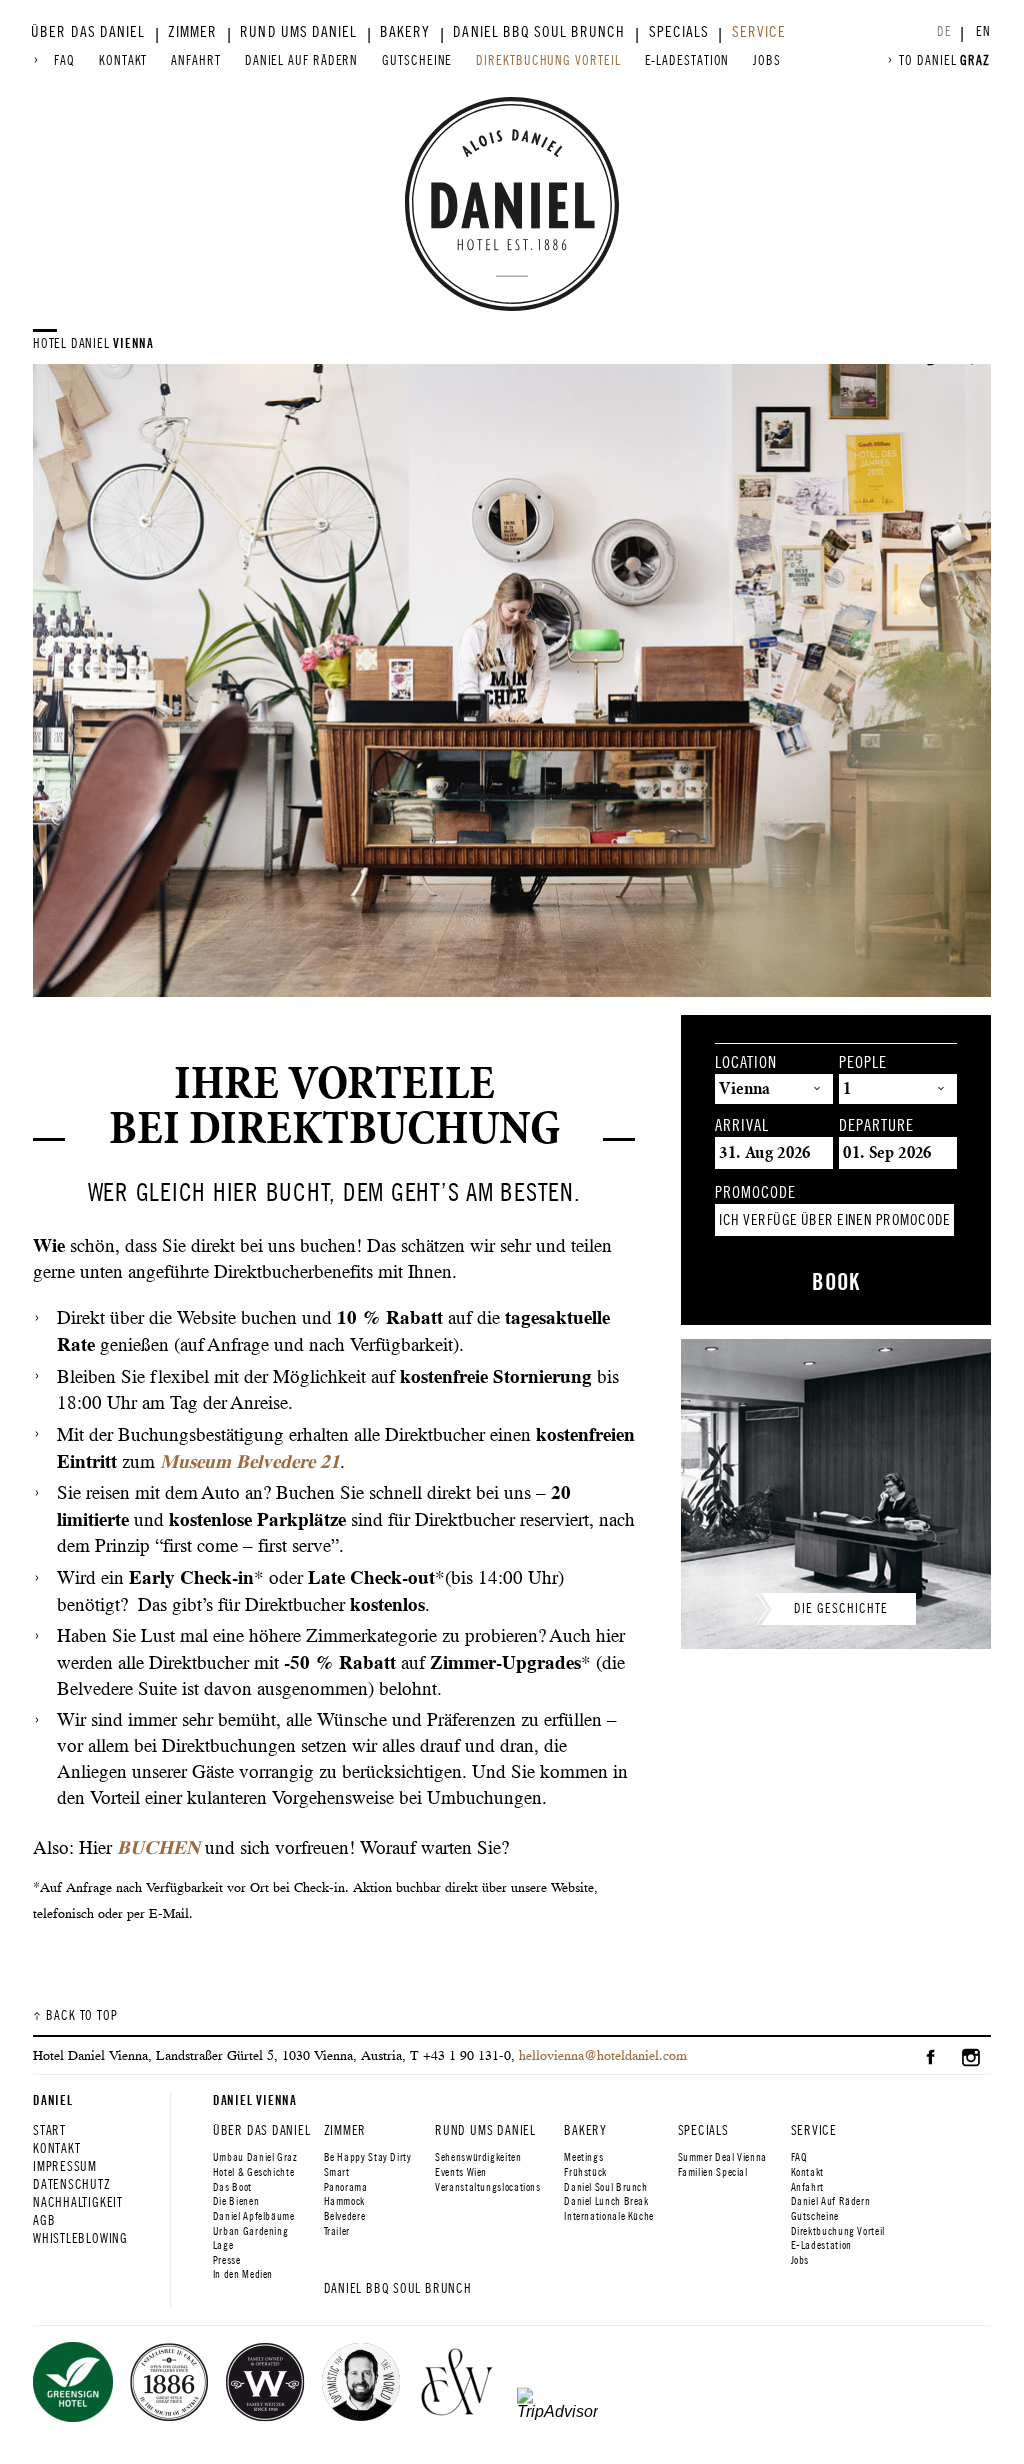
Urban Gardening (251, 2231)
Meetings (583, 2157)
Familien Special (713, 2172)
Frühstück (585, 2172)
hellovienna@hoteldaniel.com (603, 2055)
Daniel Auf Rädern (301, 60)
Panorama (346, 2187)
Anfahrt (195, 60)
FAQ (64, 60)
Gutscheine (417, 60)
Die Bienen (236, 2201)
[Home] (512, 204)
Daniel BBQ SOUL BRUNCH (539, 32)
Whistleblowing (80, 2238)
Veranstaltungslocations (488, 2187)
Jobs (767, 60)
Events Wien (461, 2172)
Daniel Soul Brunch (605, 2187)
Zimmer (192, 32)
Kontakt (123, 60)
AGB (44, 2220)
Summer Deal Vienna (722, 2157)
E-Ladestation (687, 60)
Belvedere (345, 2216)
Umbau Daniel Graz (255, 2157)
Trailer (337, 2231)
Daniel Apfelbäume (254, 2216)
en (983, 31)
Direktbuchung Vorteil (548, 60)
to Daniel (944, 60)
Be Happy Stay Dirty (368, 2157)
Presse (227, 2260)
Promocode (755, 1193)
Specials (679, 32)
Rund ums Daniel (298, 32)
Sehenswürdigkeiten (478, 2157)
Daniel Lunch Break (606, 2201)
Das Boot (232, 2187)
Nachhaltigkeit (78, 2202)
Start (49, 2130)
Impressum (65, 2166)
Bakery (405, 32)
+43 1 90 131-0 (467, 2055)
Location (746, 1063)
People (863, 1063)
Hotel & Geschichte (253, 2172)
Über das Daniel (88, 32)
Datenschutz (72, 2184)
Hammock (344, 2201)
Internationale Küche (609, 2216)
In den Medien (243, 2274)
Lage (223, 2245)
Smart (337, 2172)
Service (759, 32)
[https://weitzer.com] (457, 2384)
